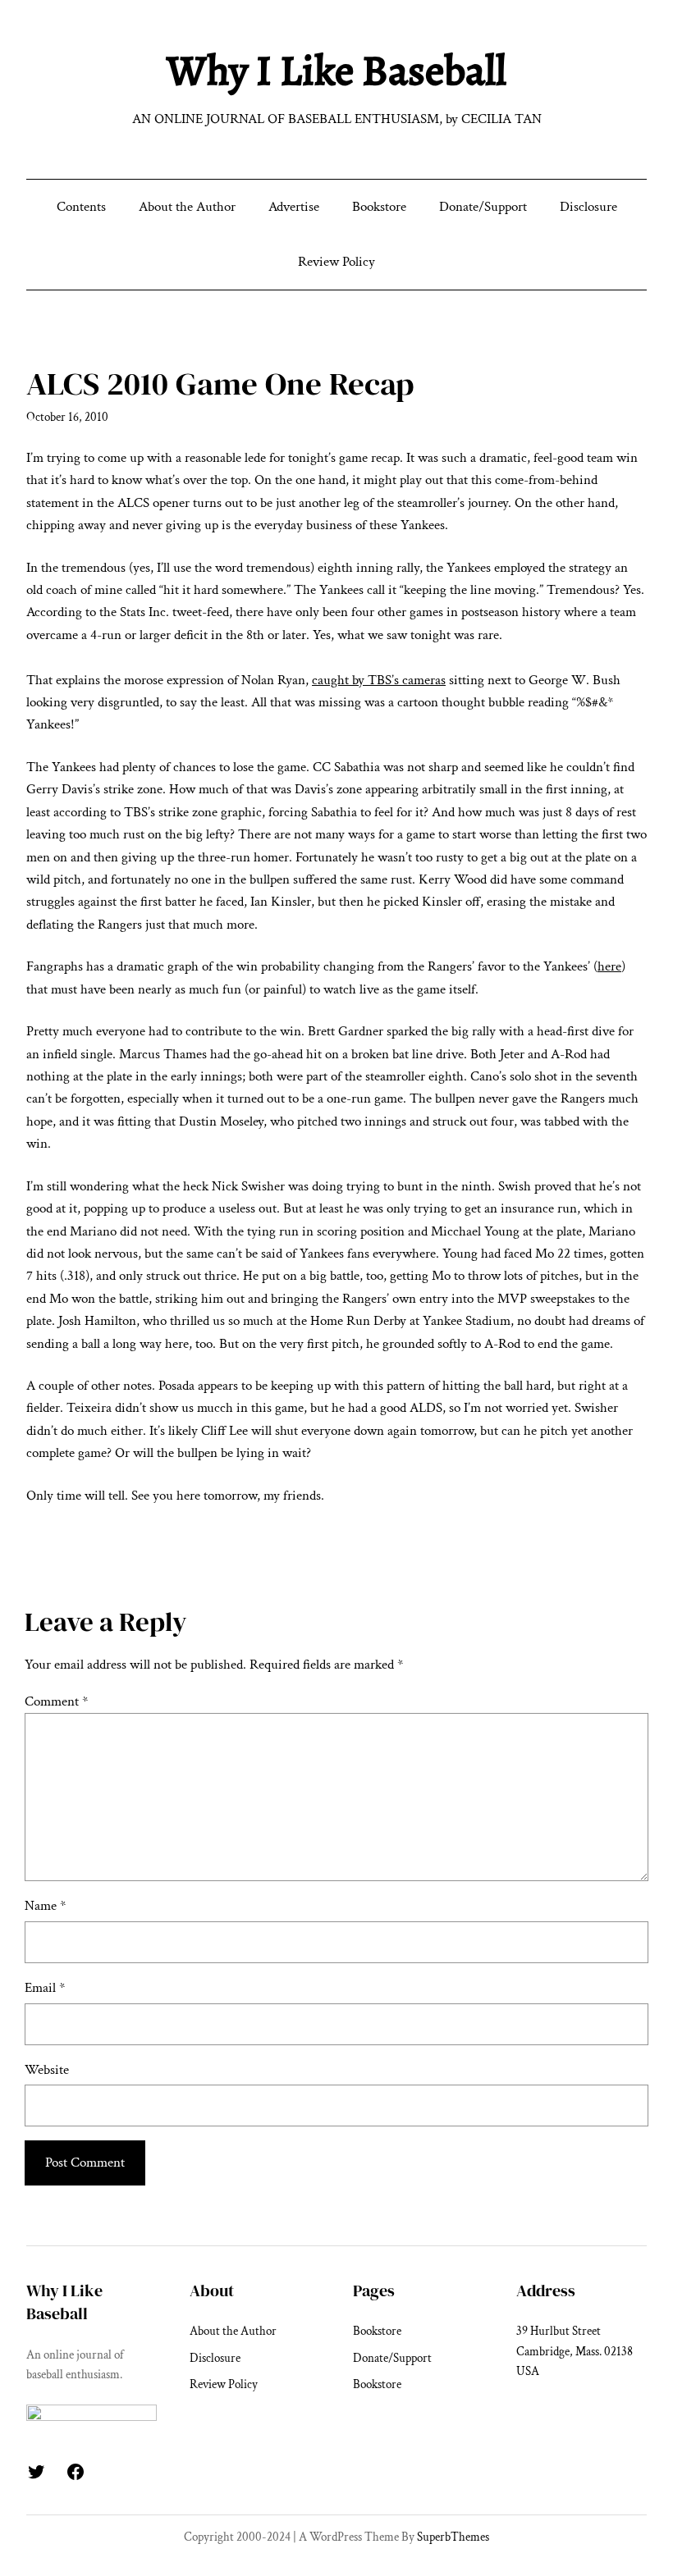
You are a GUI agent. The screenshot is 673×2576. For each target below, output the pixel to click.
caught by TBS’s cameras (379, 680)
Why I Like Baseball (336, 71)
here (609, 966)
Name (45, 1906)
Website (47, 2070)
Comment (56, 1701)
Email (45, 1988)
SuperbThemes (453, 2537)
